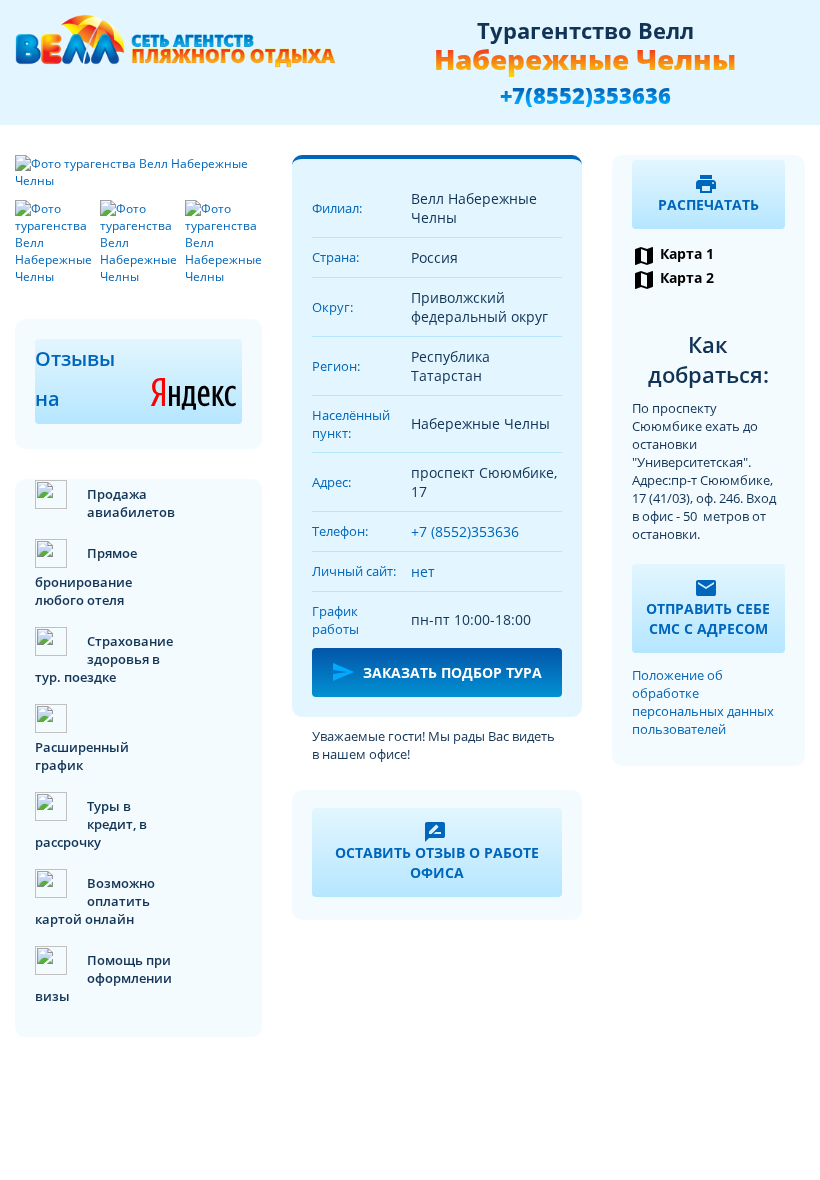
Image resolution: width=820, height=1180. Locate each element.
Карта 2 (673, 279)
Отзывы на (138, 378)
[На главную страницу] (175, 50)
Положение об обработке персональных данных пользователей (703, 702)
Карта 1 (673, 255)
